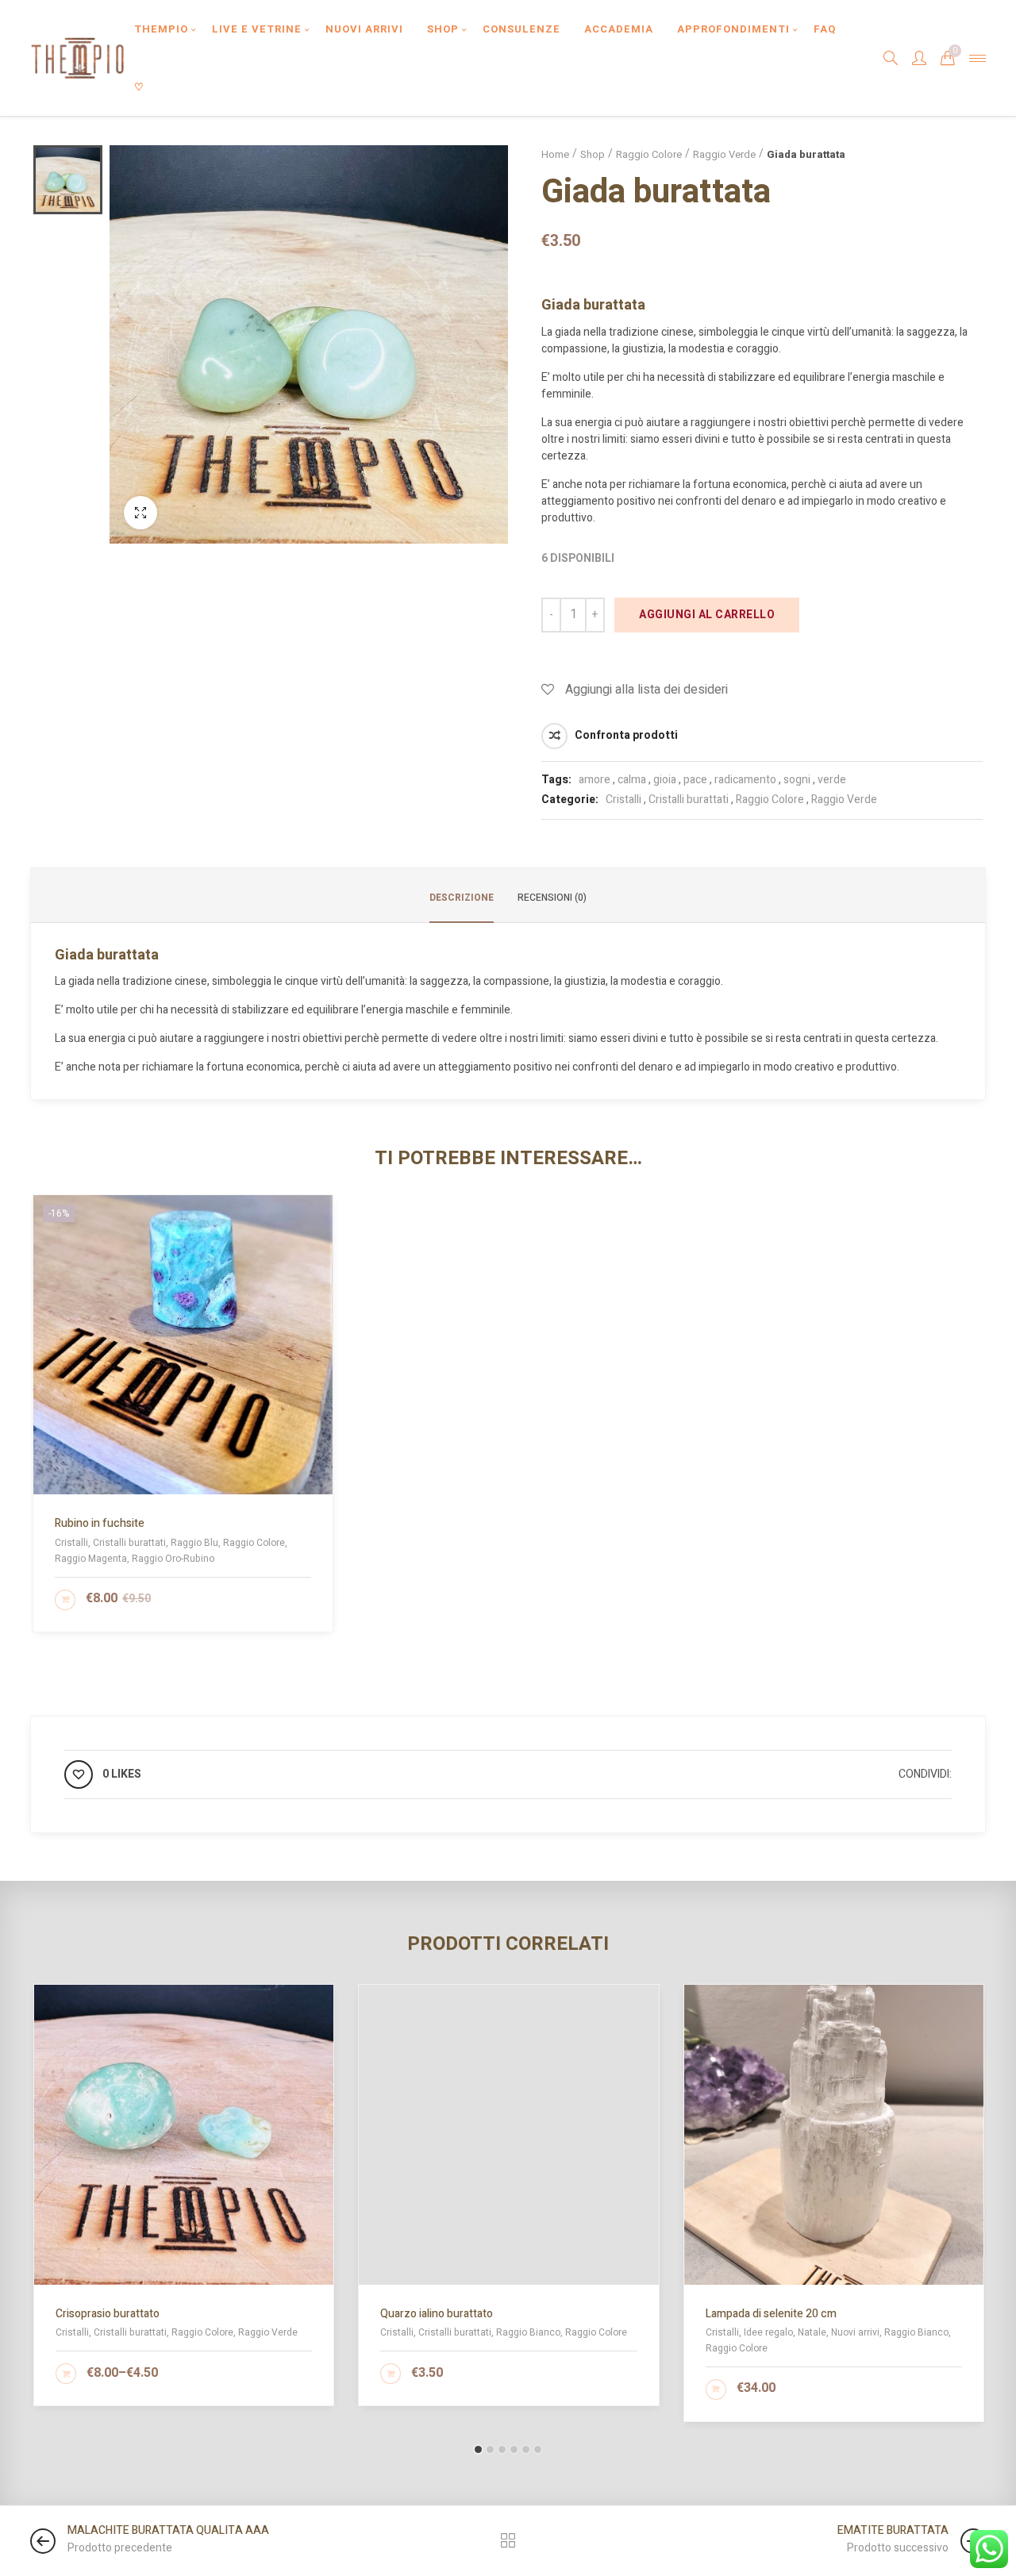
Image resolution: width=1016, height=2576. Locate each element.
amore (595, 780)
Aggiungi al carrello (707, 615)
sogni (797, 780)
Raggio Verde (724, 154)
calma (632, 780)
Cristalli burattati (689, 800)
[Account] (919, 58)
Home (555, 154)
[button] (478, 2449)
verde (832, 780)
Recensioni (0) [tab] (552, 898)
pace (695, 780)
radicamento (745, 780)
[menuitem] (161, 29)
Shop (593, 154)
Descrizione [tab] (462, 898)
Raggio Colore (649, 154)
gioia (665, 780)
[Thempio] (77, 58)
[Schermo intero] (140, 513)
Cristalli (623, 800)
